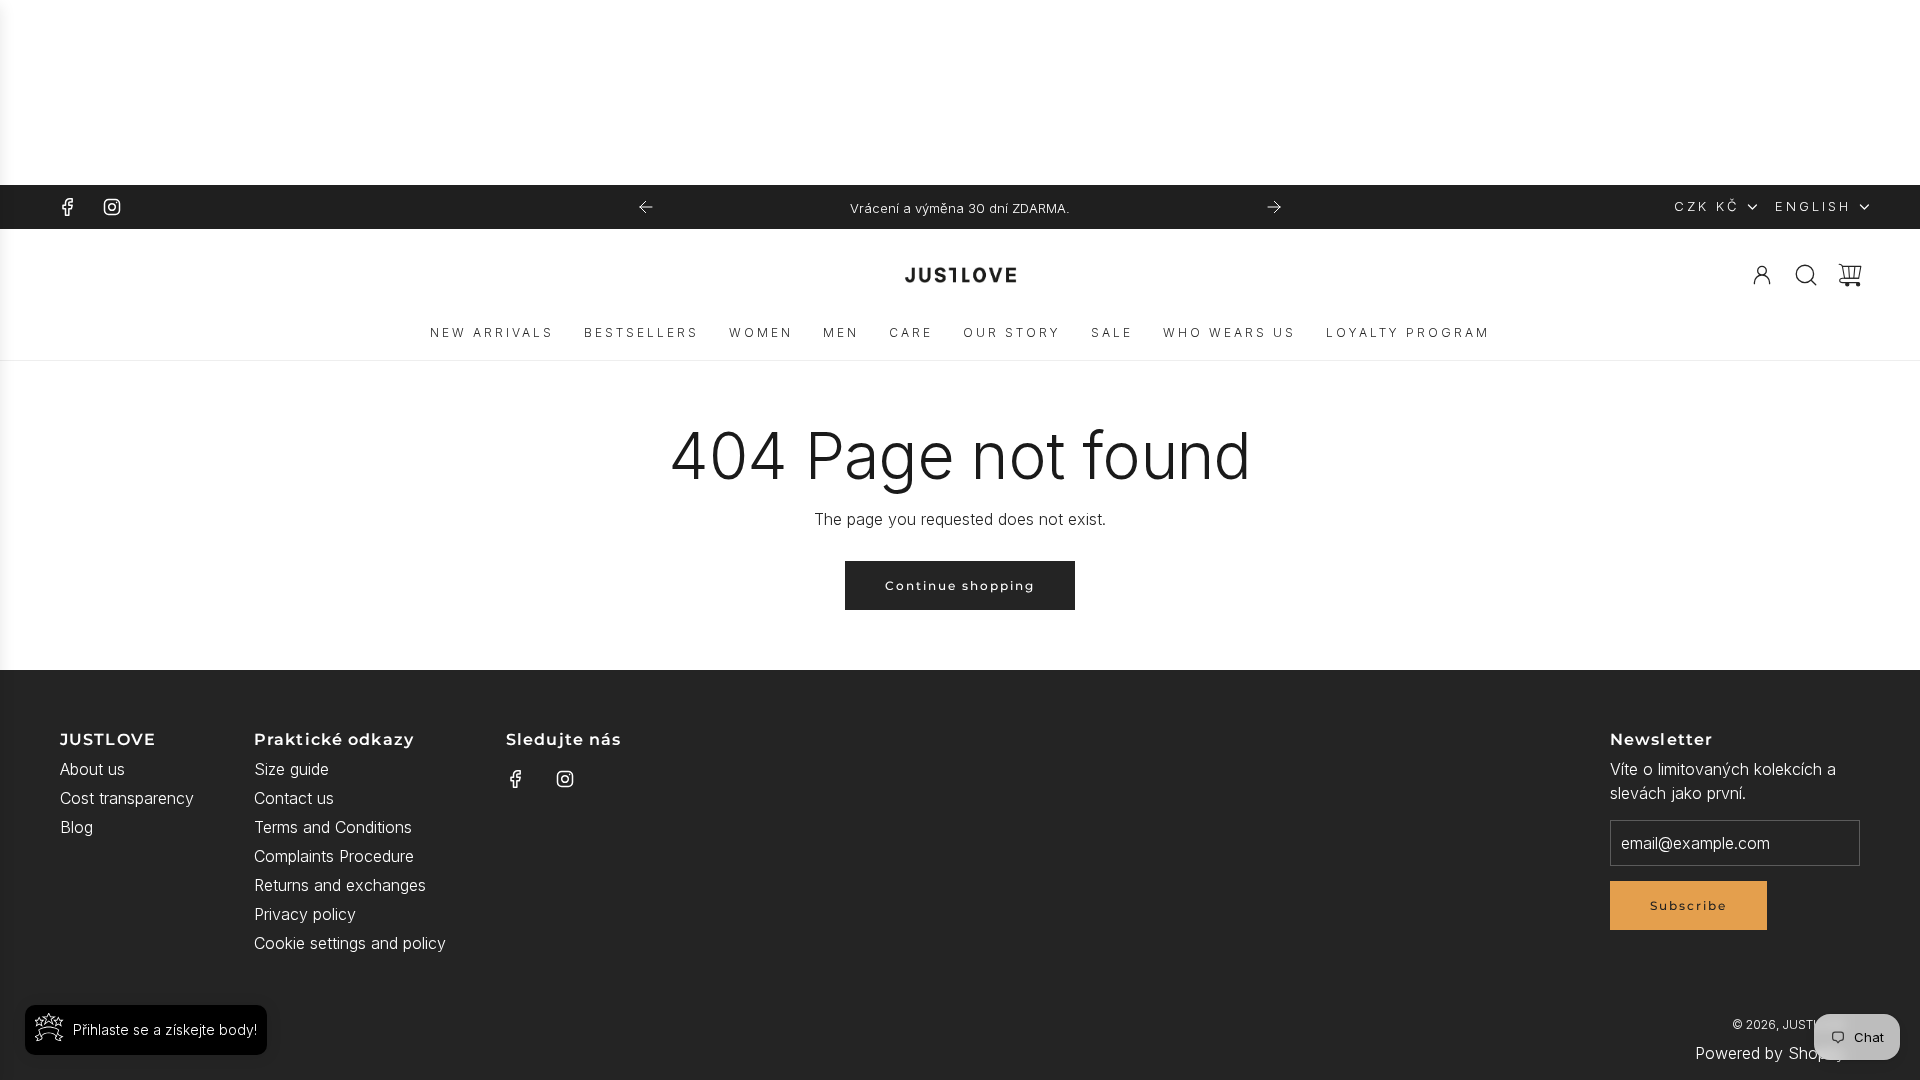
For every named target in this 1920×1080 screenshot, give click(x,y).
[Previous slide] (646, 207)
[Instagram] (112, 207)
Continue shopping (960, 585)
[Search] (1806, 275)
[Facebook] (68, 207)
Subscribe (1688, 905)
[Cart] (1850, 275)
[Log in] (1762, 275)
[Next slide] (1274, 207)
